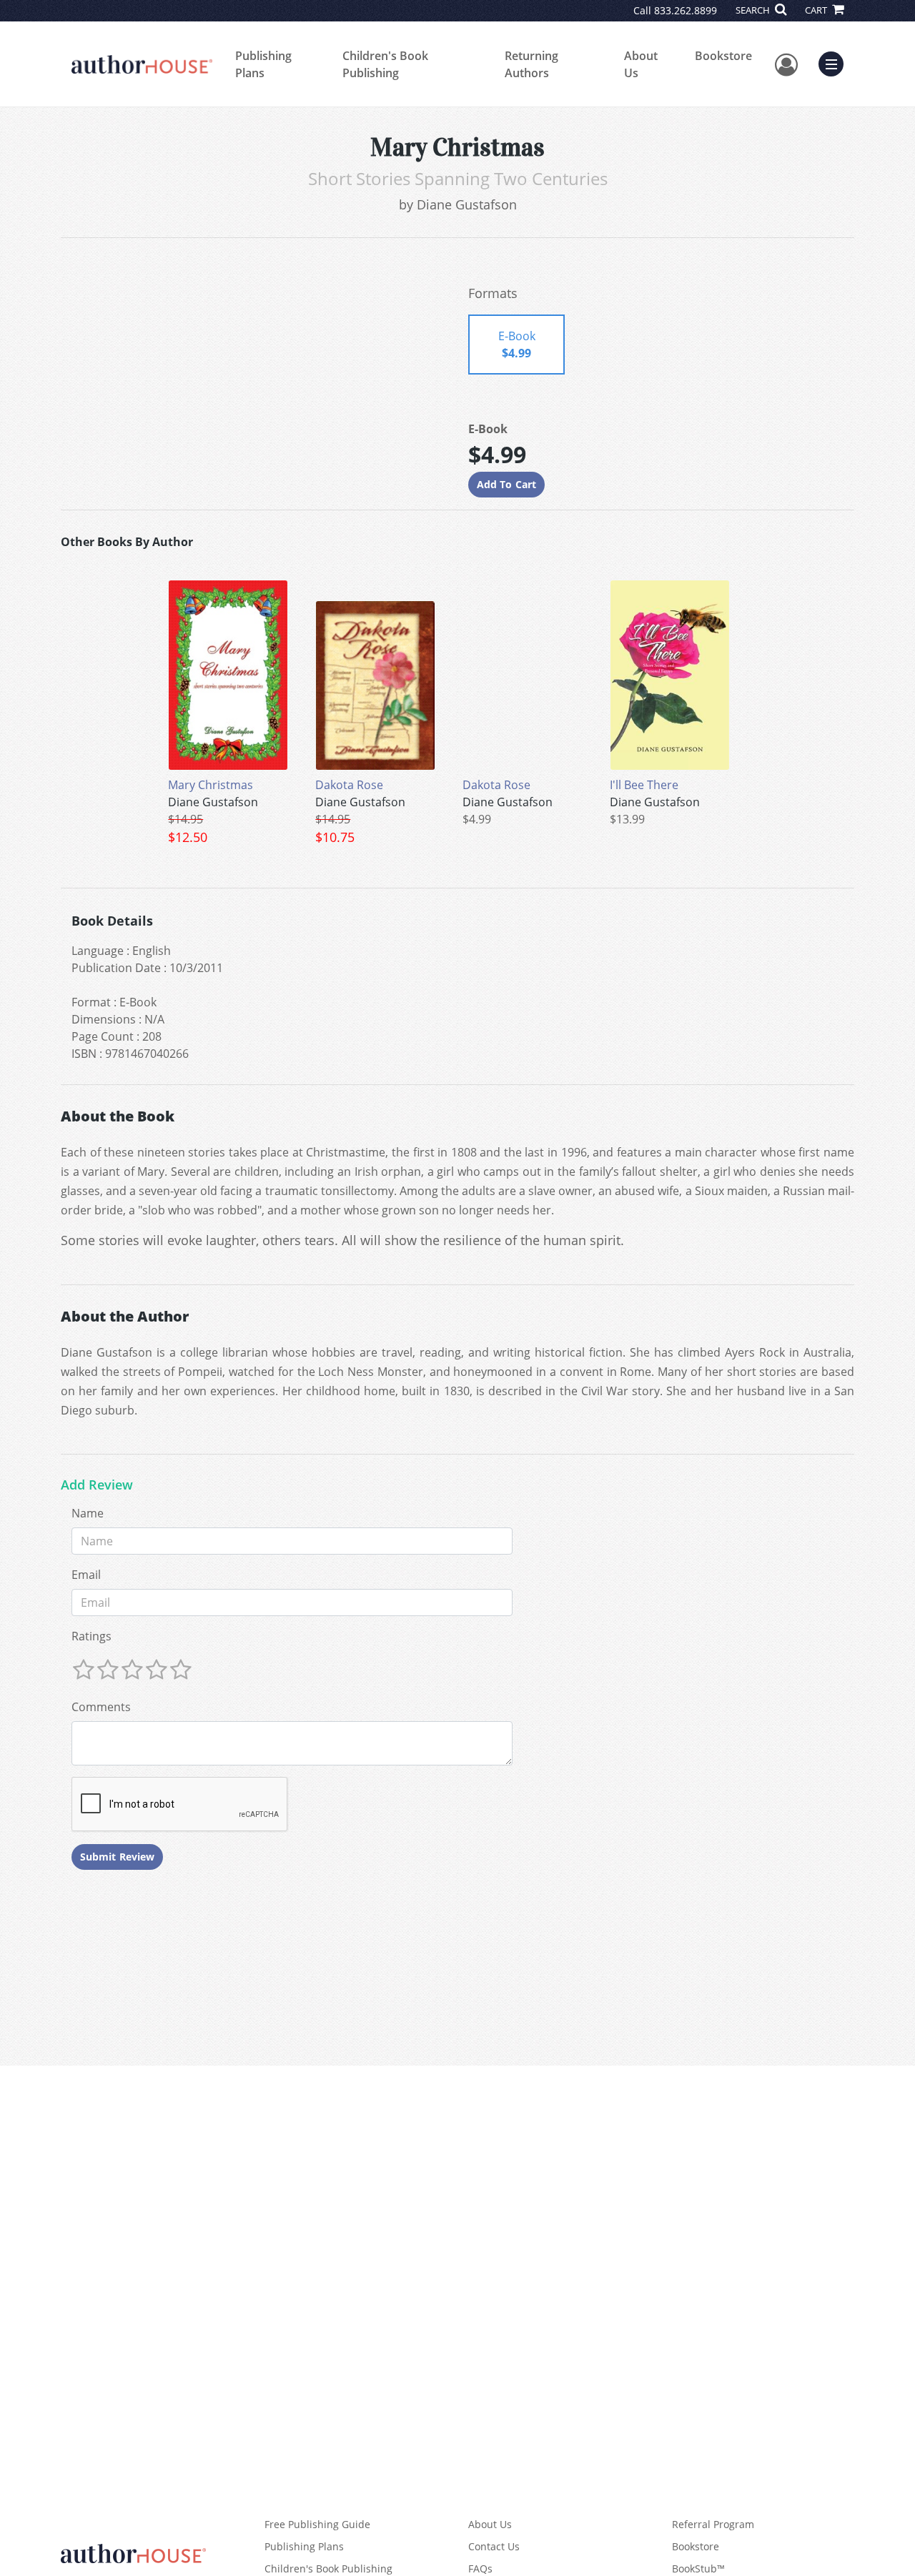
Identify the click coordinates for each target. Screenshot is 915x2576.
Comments (101, 1707)
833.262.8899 (686, 10)
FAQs (480, 2568)
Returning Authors (531, 64)
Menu (836, 62)
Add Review (97, 1485)
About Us (641, 64)
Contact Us (494, 2546)
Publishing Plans (263, 64)
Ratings (91, 1636)
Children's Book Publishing (385, 64)
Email (86, 1575)
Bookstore (723, 56)
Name (88, 1513)
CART (817, 10)
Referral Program (713, 2524)
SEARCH (754, 10)
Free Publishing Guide (317, 2524)
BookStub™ (698, 2568)
